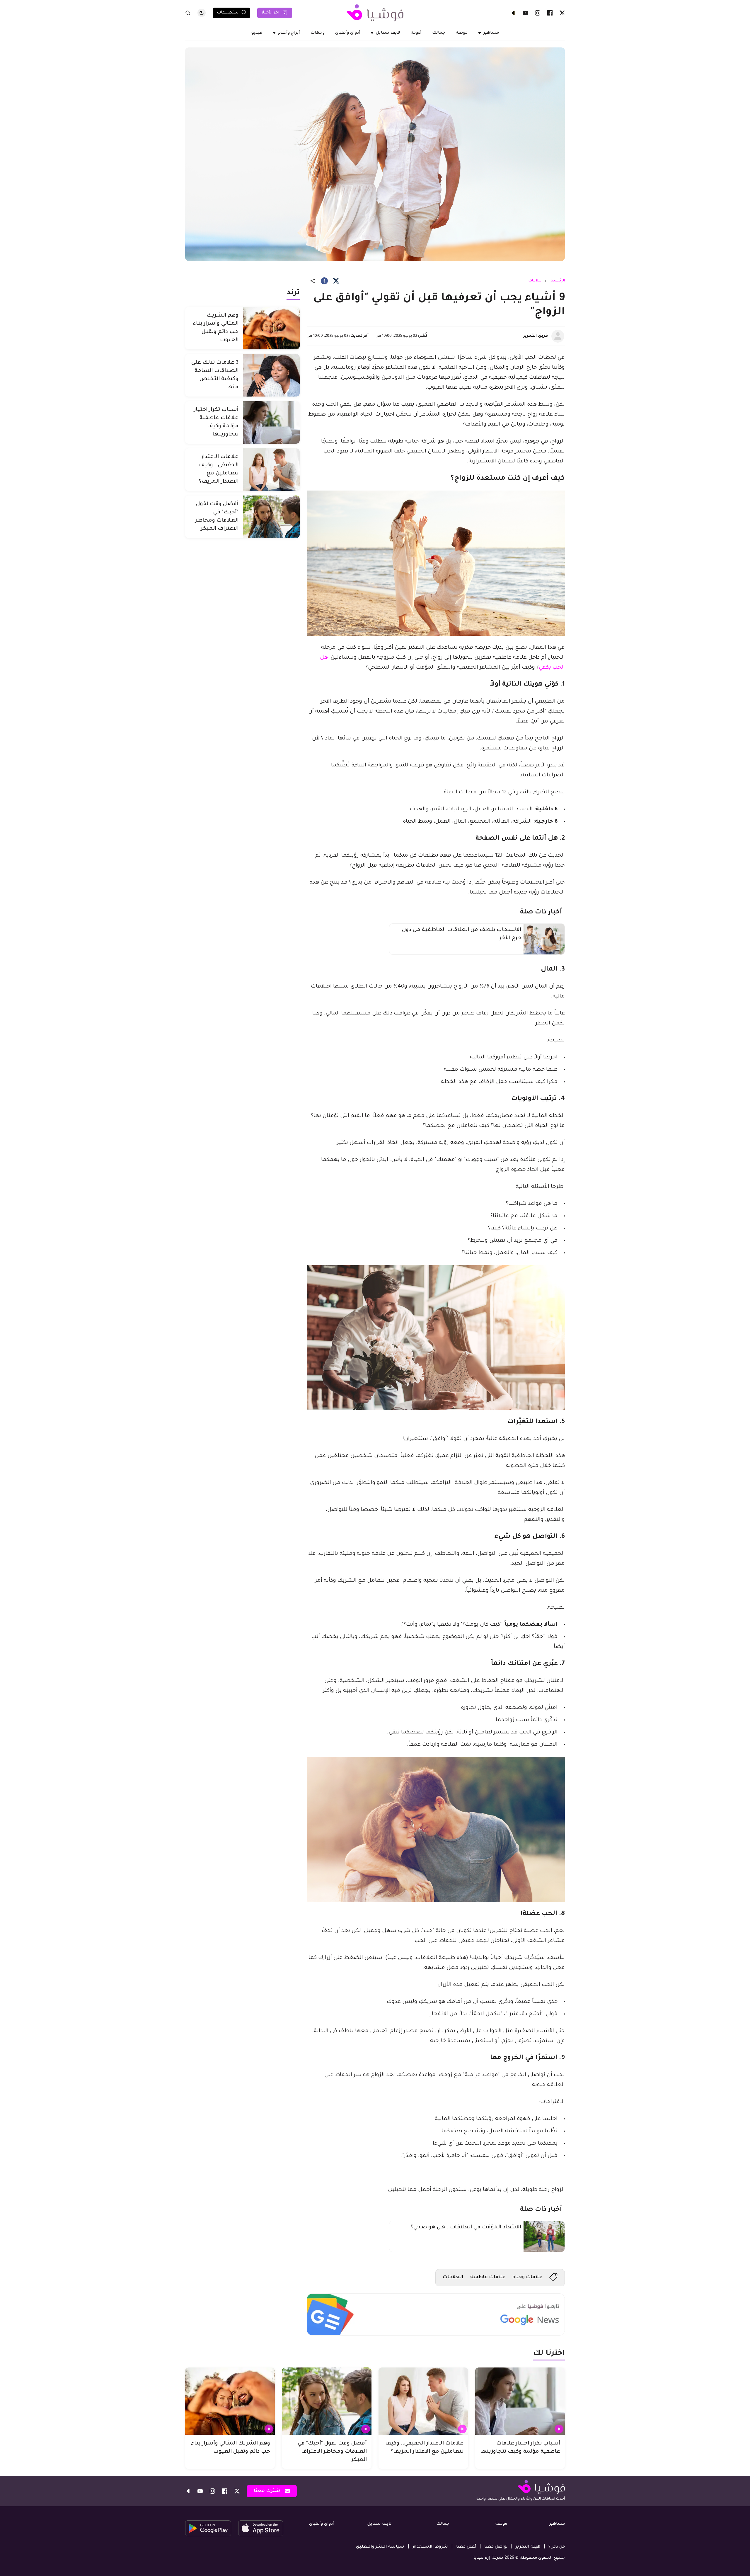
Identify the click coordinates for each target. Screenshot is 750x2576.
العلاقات (453, 2277)
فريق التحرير (536, 336)
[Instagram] (538, 13)
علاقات (535, 281)
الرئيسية (557, 281)
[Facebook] (550, 13)
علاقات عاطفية (488, 2277)
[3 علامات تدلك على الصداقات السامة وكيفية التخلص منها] (271, 375)
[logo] (375, 13)
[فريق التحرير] (558, 336)
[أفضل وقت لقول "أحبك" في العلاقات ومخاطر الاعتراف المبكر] (271, 517)
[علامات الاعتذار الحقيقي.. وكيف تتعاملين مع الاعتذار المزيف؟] (271, 470)
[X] (562, 13)
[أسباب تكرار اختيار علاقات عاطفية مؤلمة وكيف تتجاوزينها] (271, 422)
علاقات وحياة (527, 2277)
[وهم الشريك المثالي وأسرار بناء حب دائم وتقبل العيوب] (271, 328)
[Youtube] (525, 13)
